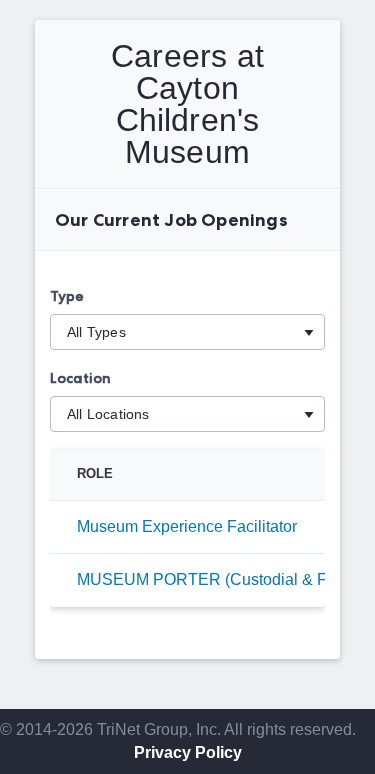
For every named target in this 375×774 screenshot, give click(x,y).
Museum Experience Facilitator (187, 526)
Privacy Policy (188, 752)
